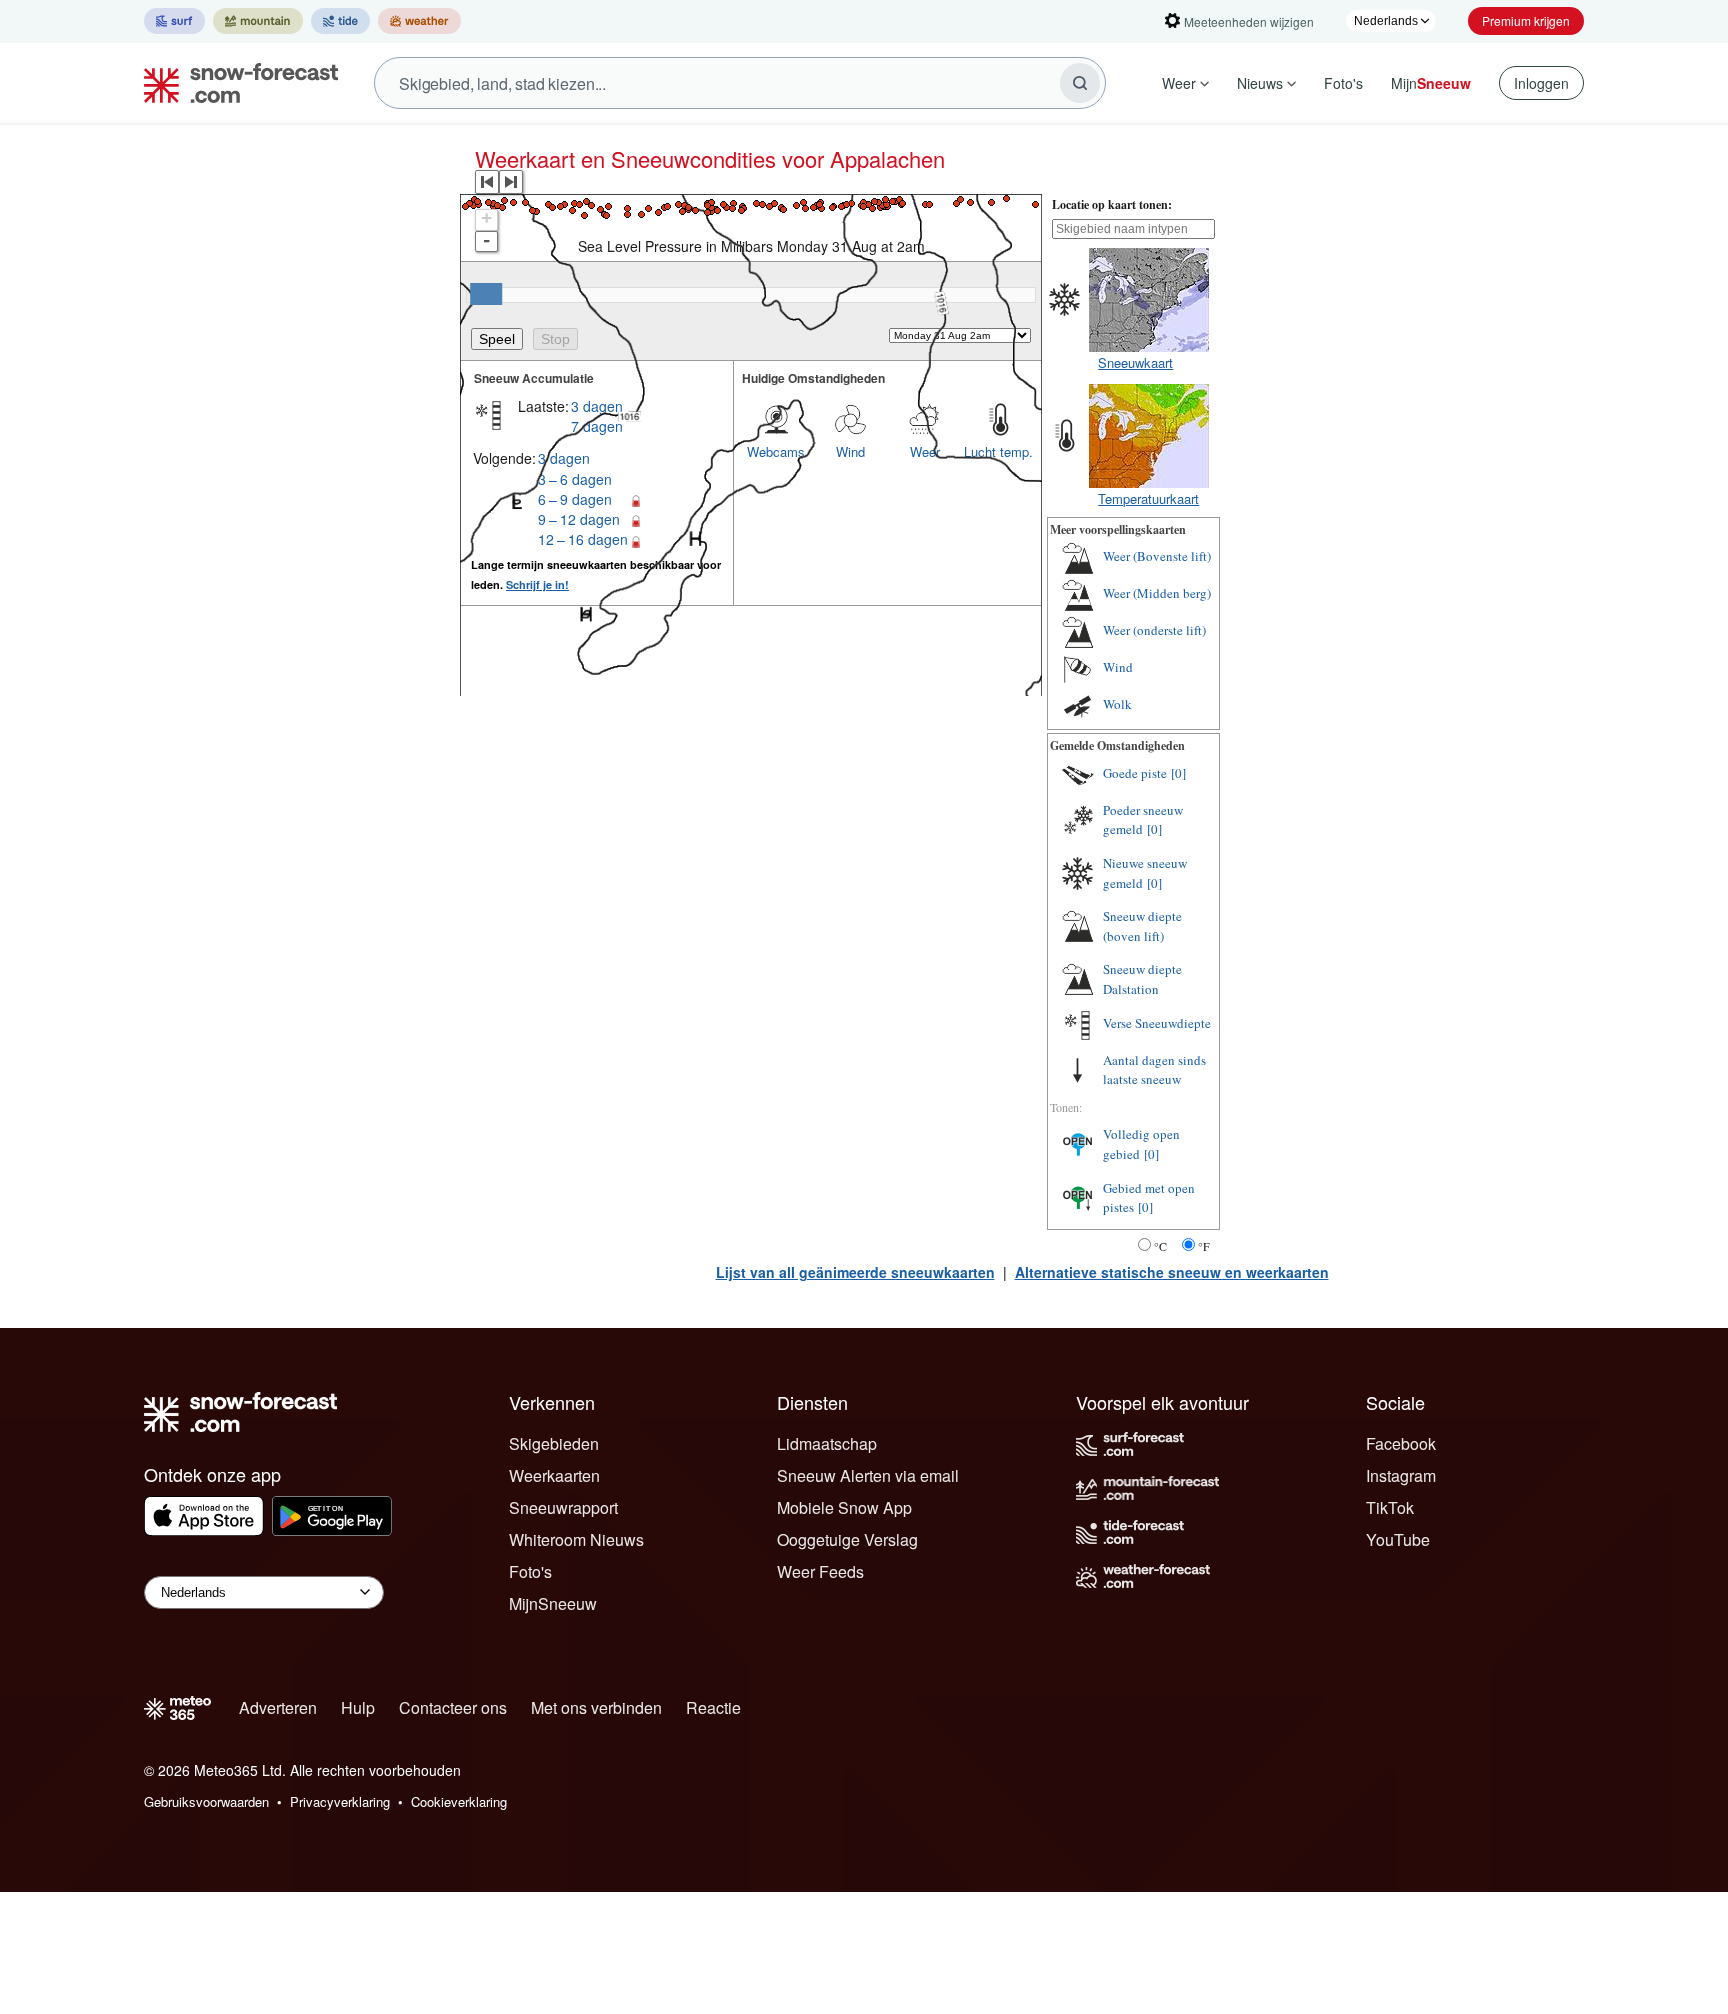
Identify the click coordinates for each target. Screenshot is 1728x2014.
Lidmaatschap (827, 1443)
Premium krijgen (1526, 20)
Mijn (1431, 83)
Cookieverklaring (459, 1801)
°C (1160, 1246)
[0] (1178, 773)
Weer (1179, 83)
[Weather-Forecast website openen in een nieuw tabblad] (419, 21)
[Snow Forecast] (235, 83)
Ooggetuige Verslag (847, 1539)
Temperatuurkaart (1148, 498)
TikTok (1390, 1507)
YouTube (1398, 1539)
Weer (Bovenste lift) (1157, 556)
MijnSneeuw (553, 1603)
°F (1204, 1246)
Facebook (1401, 1443)
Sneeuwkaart (1135, 362)
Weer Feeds (820, 1571)
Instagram (1401, 1475)
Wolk (1117, 704)
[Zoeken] (1080, 83)
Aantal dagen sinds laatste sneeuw (1154, 1070)
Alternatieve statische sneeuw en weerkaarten (1172, 1272)
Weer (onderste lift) (1154, 630)
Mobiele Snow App (844, 1507)
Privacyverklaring (340, 1801)
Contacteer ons (453, 1707)
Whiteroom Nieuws (576, 1539)
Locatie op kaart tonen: (1112, 204)
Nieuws (1260, 83)
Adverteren (278, 1707)
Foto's (1343, 83)
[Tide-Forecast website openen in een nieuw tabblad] (340, 21)
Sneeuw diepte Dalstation (1142, 979)
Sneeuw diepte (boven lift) (1142, 926)
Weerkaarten (554, 1475)
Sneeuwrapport (563, 1507)
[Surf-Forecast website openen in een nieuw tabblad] (174, 21)
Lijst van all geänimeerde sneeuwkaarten (855, 1272)
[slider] (486, 294)
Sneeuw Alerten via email (868, 1475)
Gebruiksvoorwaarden (206, 1801)
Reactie (713, 1707)
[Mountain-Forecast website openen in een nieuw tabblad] (258, 21)
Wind (1118, 667)
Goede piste (1135, 773)
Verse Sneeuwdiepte (1157, 1023)
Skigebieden (554, 1443)
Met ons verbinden (596, 1707)
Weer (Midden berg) (1157, 593)
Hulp (358, 1707)
